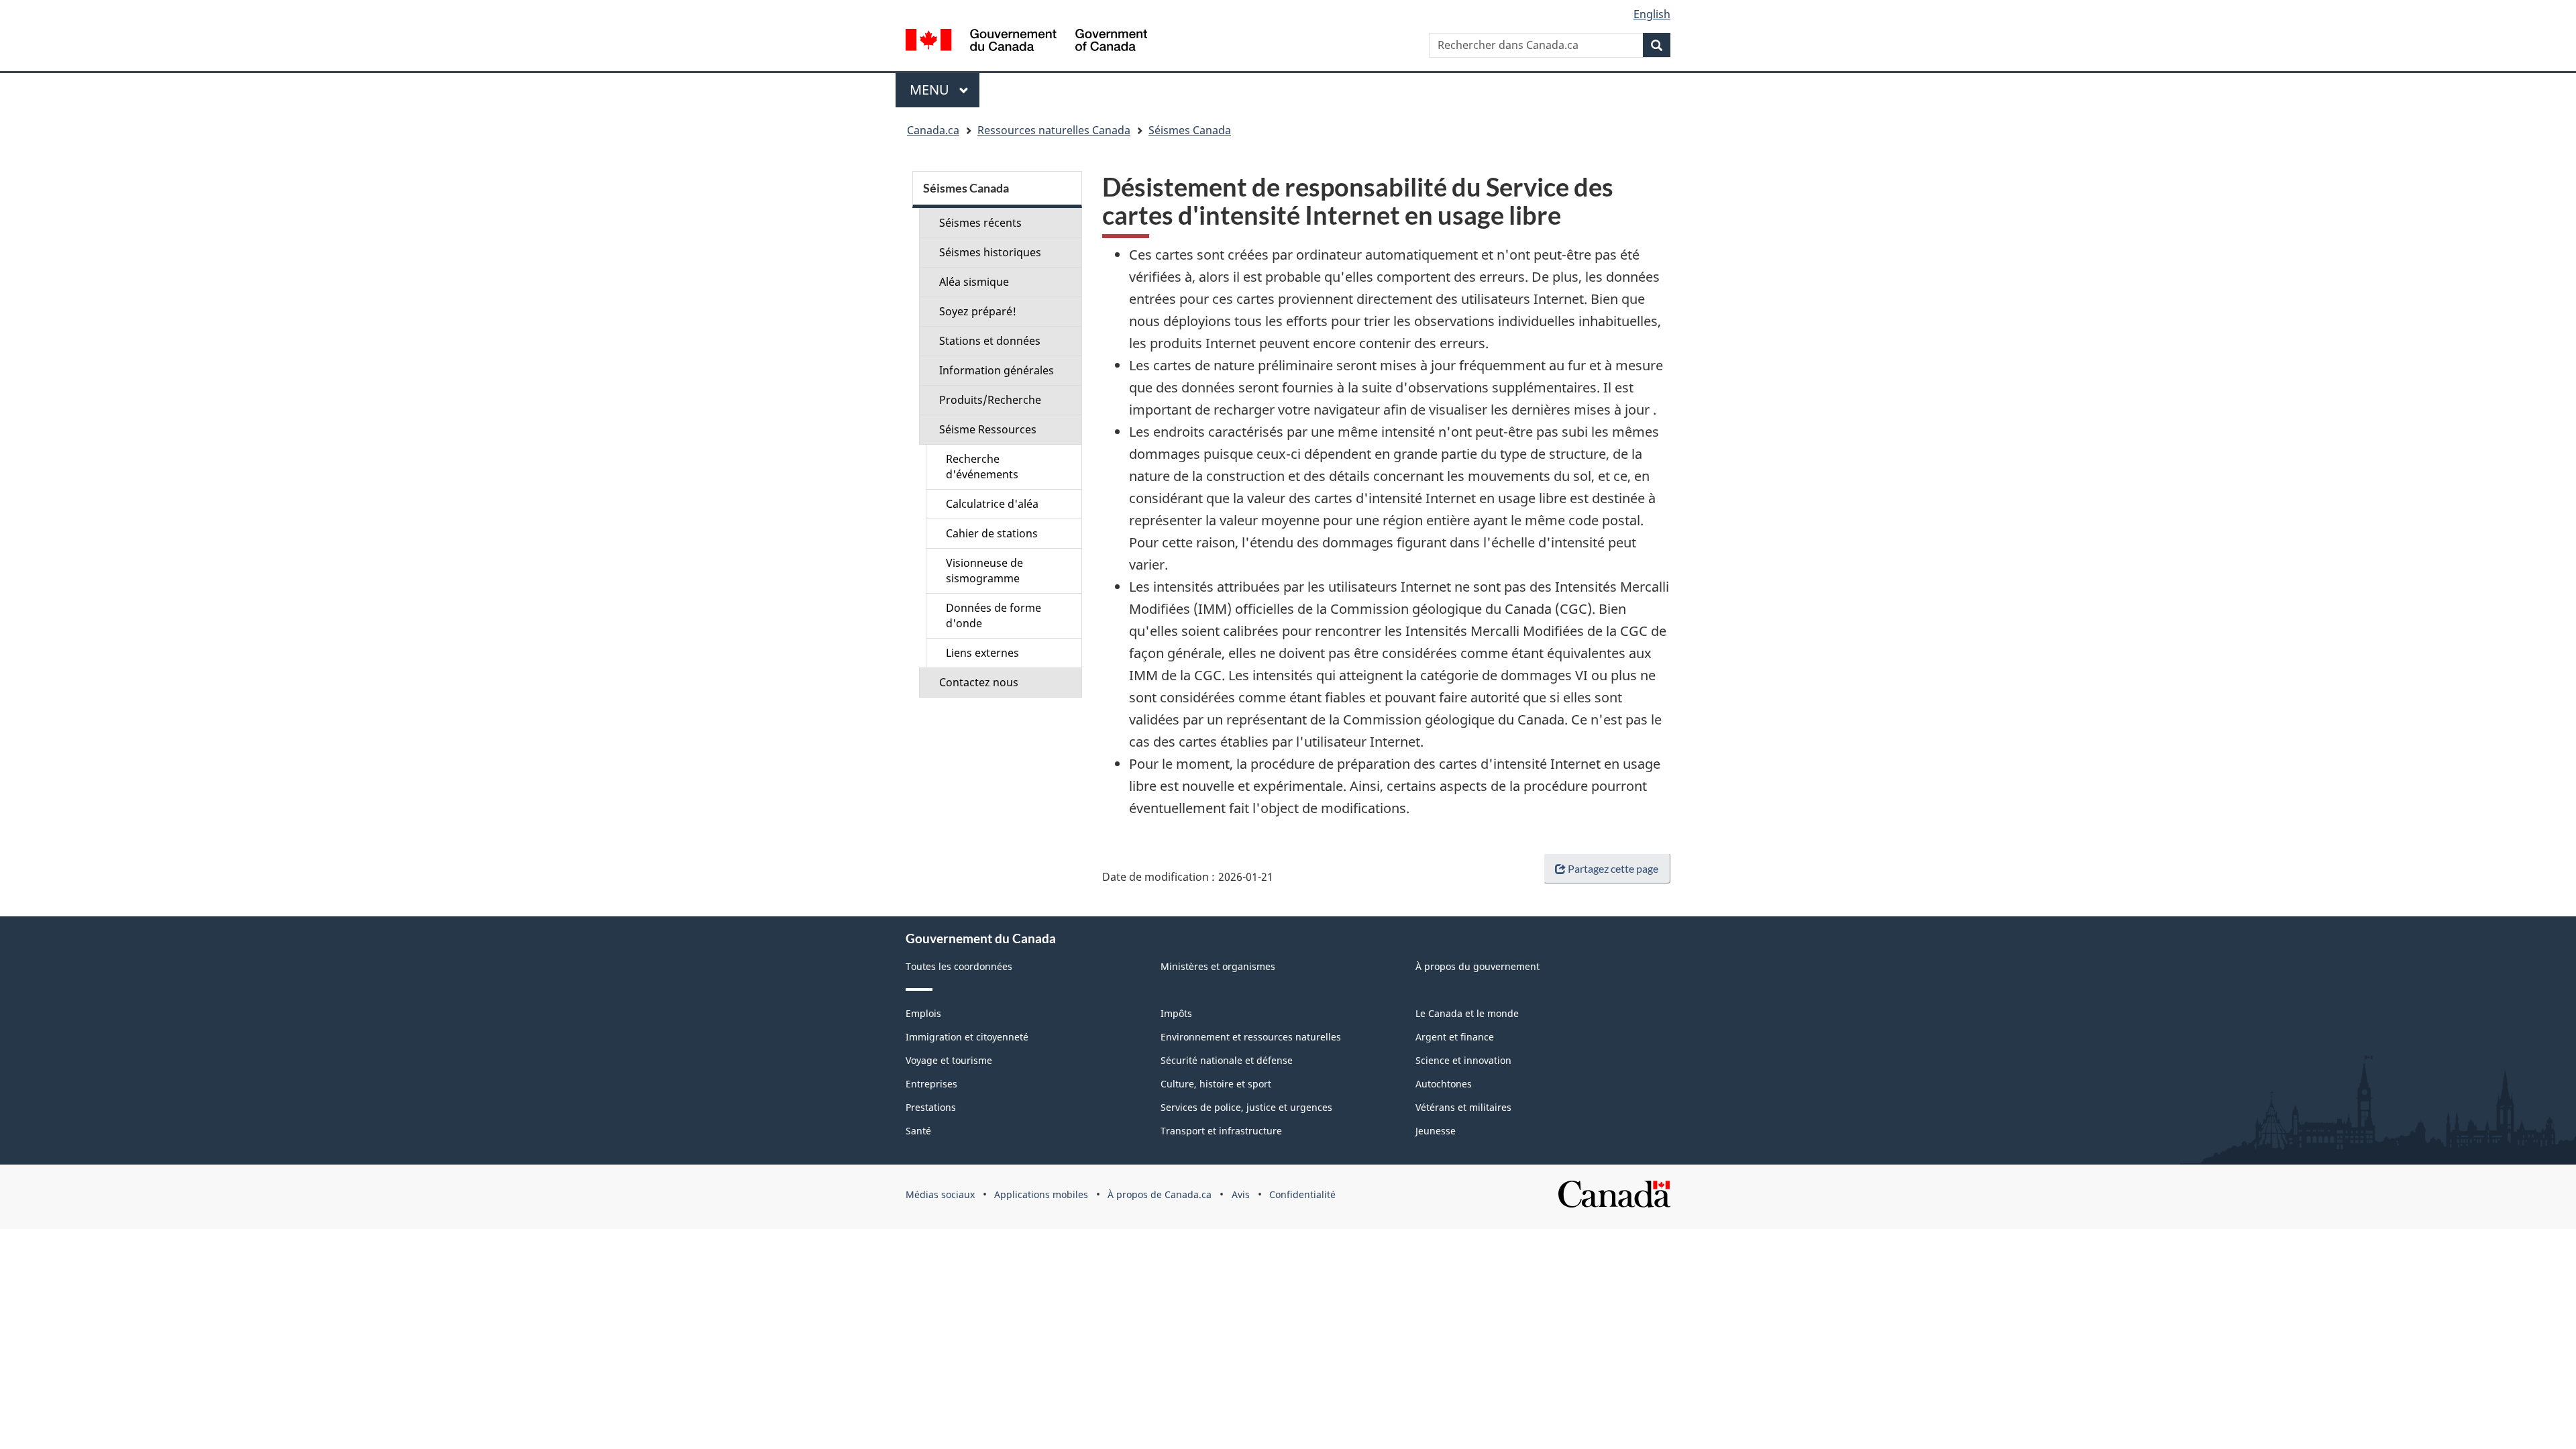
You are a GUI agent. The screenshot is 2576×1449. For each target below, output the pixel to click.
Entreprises (931, 1084)
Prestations (931, 1107)
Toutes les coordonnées (959, 966)
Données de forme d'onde (994, 615)
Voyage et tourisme (949, 1060)
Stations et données (990, 341)
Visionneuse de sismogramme (984, 571)
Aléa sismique (974, 282)
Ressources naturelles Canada (1054, 130)
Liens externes (982, 653)
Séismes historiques (990, 252)
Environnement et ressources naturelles (1251, 1037)
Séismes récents (980, 223)
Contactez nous (979, 682)
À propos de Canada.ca (1160, 1194)
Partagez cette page (1613, 868)
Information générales (997, 370)
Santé (918, 1131)
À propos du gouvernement (1478, 966)
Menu (945, 90)
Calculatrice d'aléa (992, 504)
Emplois (923, 1013)
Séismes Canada (1190, 130)
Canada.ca (933, 130)
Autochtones (1444, 1084)
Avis (1241, 1194)
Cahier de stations (992, 533)
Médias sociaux (940, 1194)
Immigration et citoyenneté (967, 1037)
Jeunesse (1436, 1131)
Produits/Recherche (990, 400)
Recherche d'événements (982, 467)
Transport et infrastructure (1221, 1131)
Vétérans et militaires (1463, 1107)
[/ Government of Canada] (1026, 42)
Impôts (1176, 1013)
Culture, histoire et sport (1216, 1084)
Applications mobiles (1041, 1194)
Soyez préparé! (978, 311)
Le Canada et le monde (1467, 1013)
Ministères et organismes (1218, 966)
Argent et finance (1455, 1037)
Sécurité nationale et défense (1227, 1060)
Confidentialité (1302, 1194)
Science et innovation (1463, 1060)
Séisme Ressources (988, 429)
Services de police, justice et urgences (1246, 1107)
